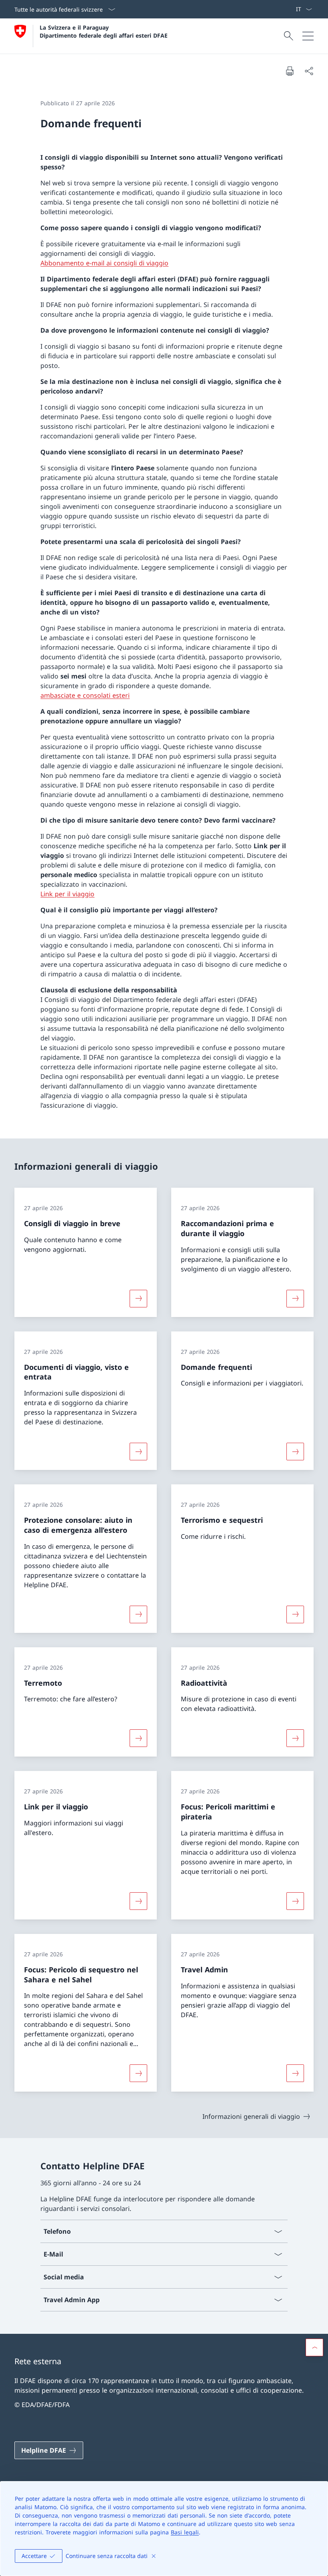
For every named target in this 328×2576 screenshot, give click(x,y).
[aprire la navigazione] (308, 36)
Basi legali (185, 2532)
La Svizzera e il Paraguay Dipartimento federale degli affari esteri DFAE (104, 31)
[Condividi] (309, 71)
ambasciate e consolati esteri (85, 695)
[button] (314, 2347)
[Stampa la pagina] (290, 71)
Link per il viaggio (67, 894)
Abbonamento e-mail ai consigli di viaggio (104, 263)
